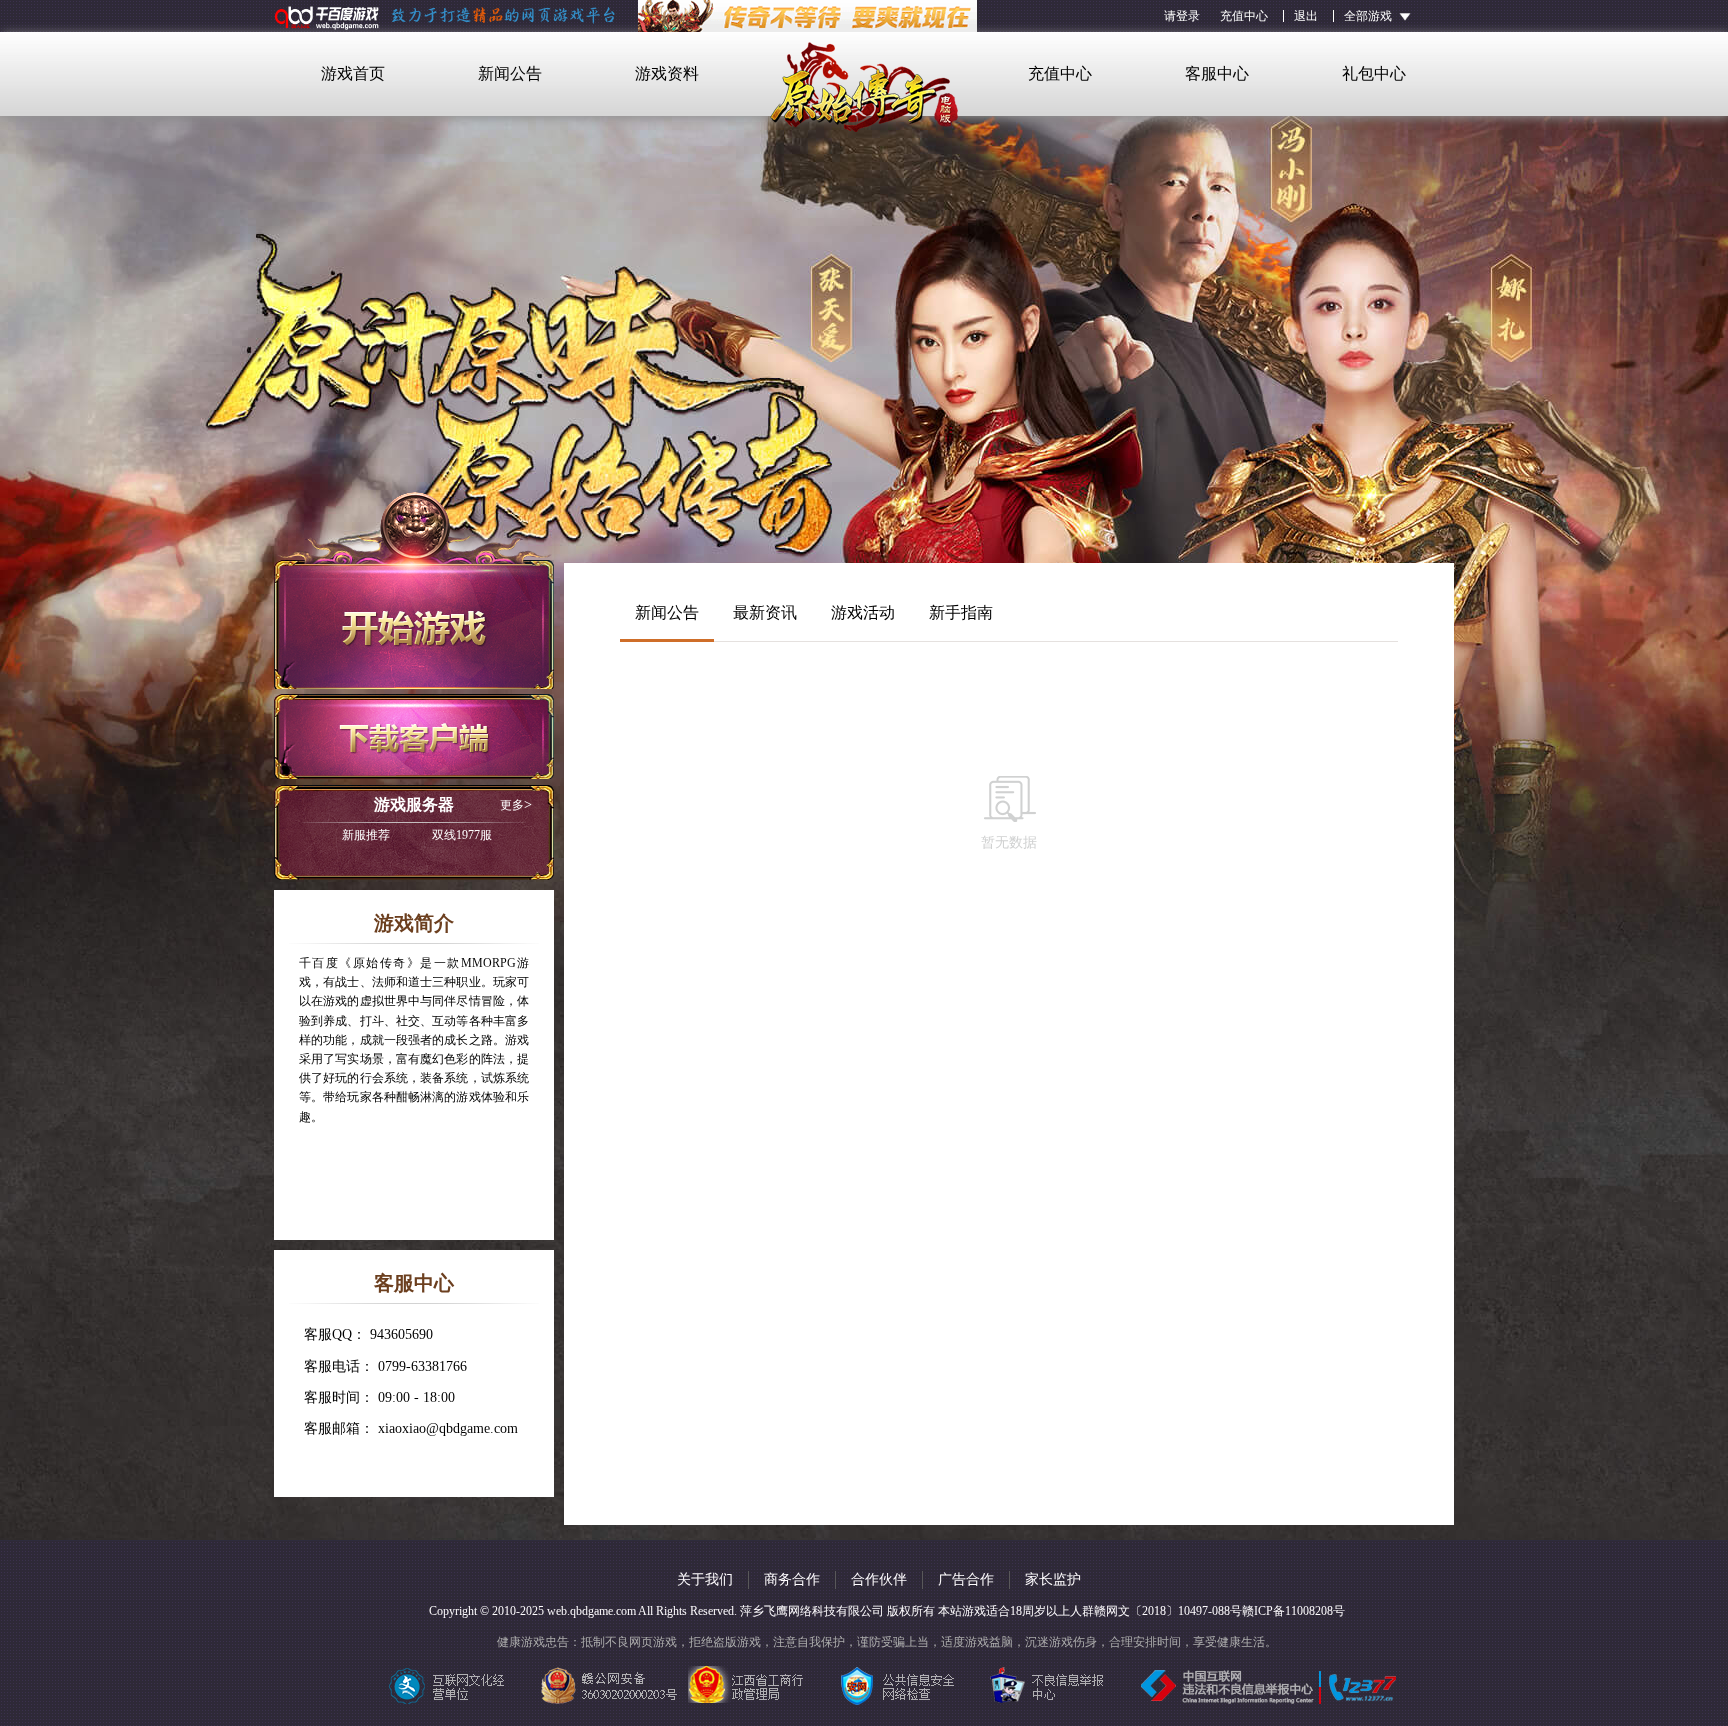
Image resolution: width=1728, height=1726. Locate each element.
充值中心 (1244, 16)
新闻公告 (510, 73)
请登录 (1182, 16)
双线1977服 (417, 835)
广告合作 (966, 1579)
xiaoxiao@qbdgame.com (448, 1428)
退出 (1306, 16)
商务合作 (792, 1579)
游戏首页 (353, 73)
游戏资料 (667, 73)
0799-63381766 (422, 1366)
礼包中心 (1374, 73)
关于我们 (705, 1579)
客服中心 (1217, 73)
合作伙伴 (879, 1579)
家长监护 (1053, 1579)
